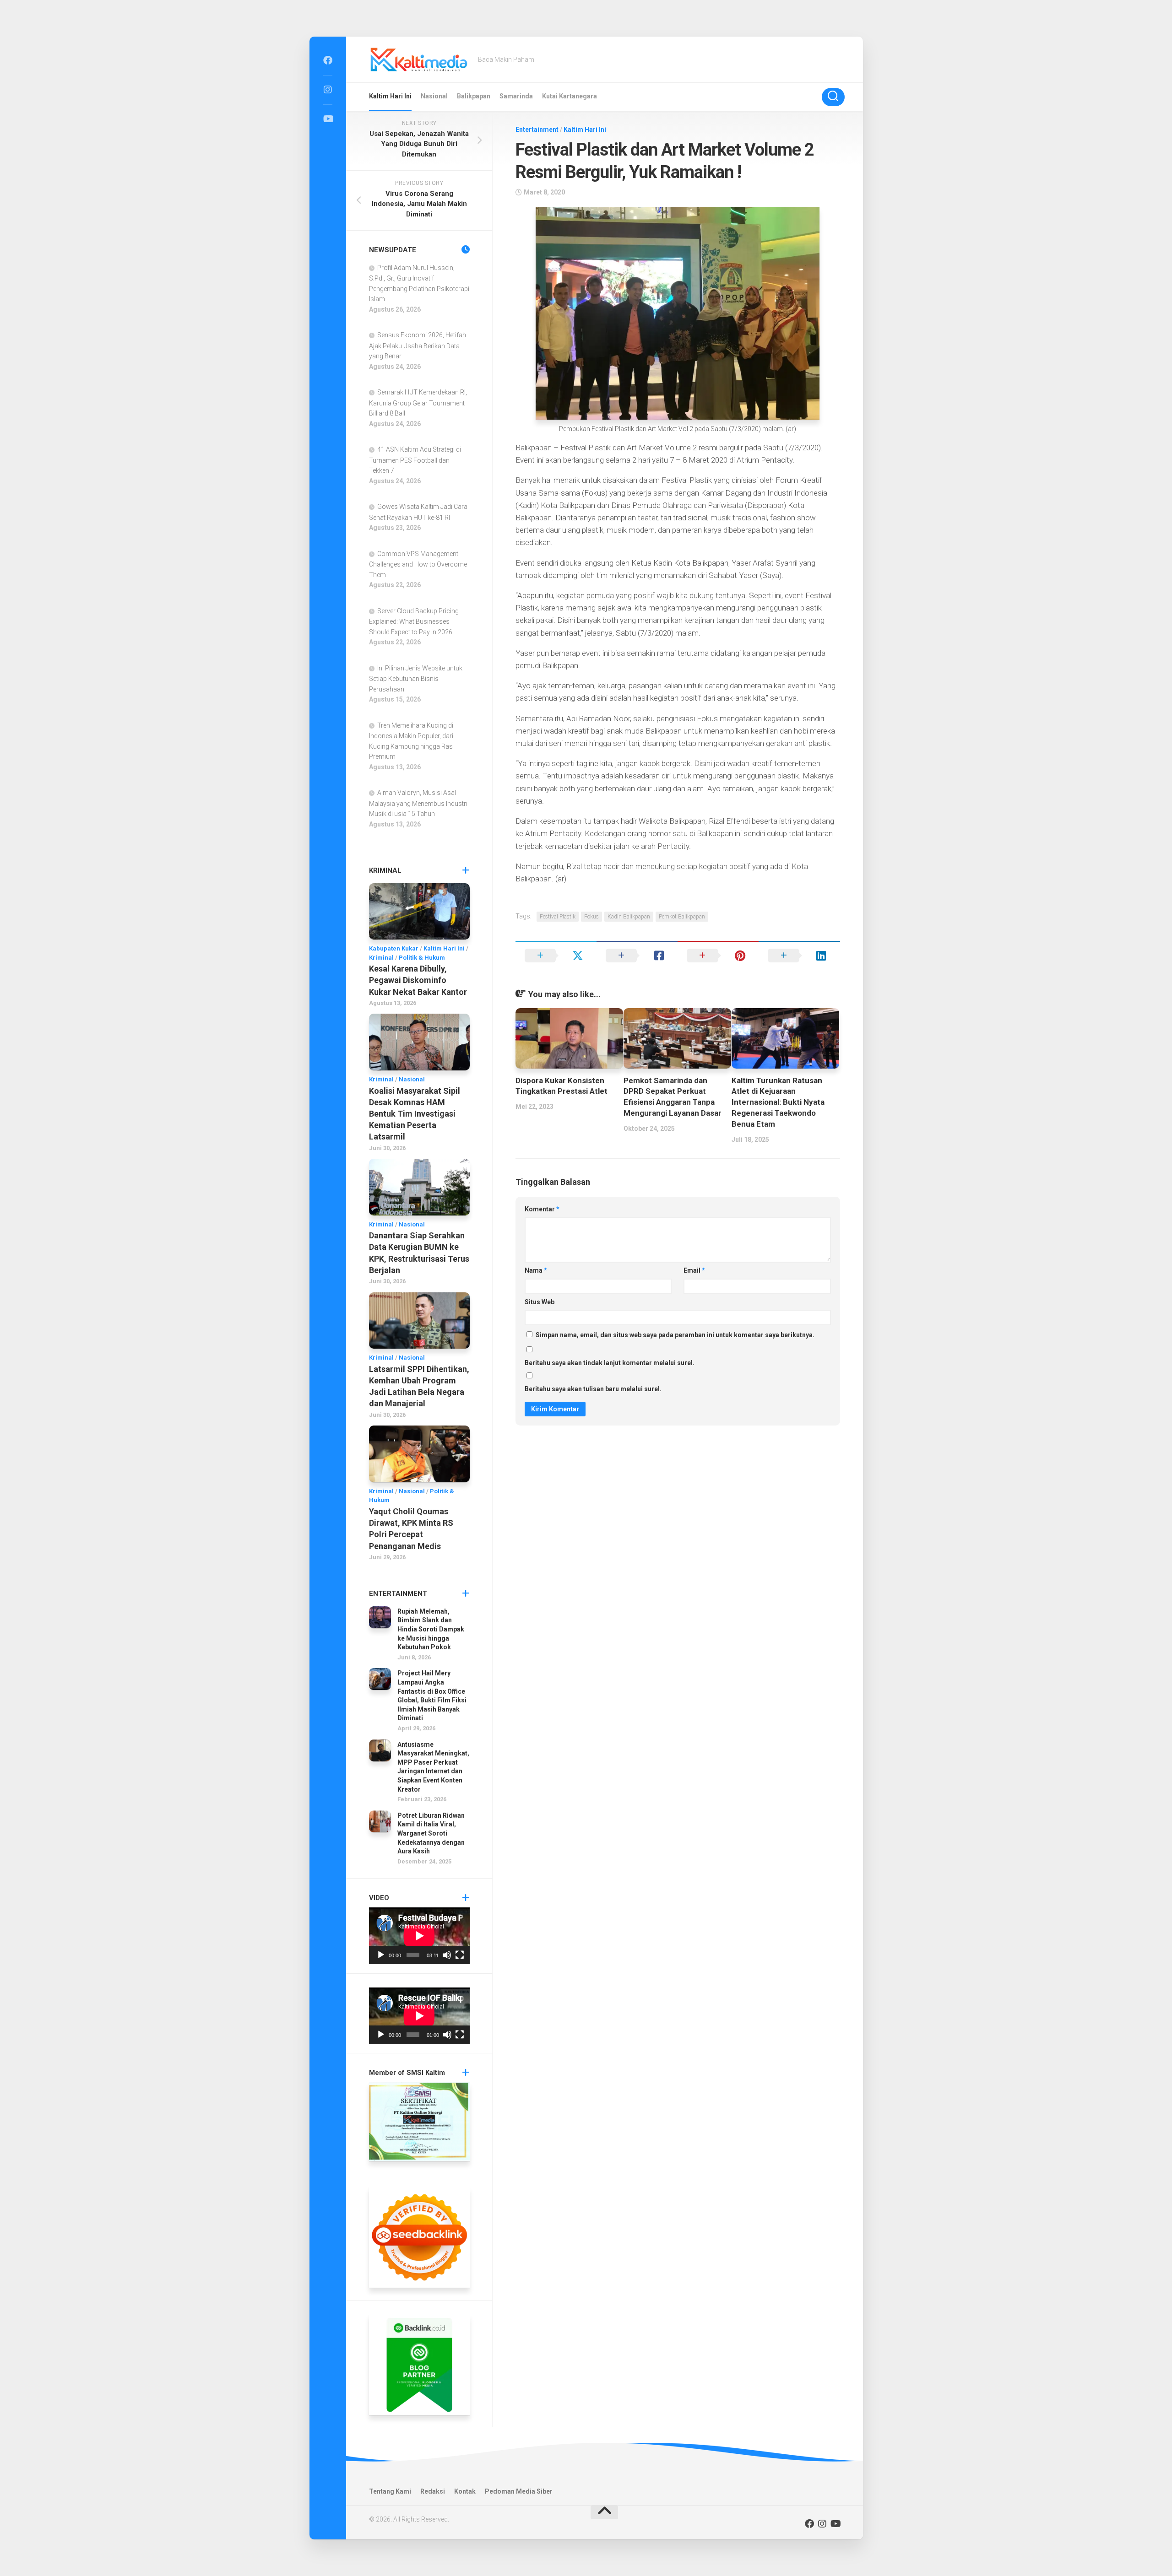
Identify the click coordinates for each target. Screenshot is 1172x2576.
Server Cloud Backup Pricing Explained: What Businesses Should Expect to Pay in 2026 (414, 621)
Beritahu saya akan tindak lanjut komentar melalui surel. (610, 1363)
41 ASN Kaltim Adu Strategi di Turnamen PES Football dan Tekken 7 (415, 460)
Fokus (591, 917)
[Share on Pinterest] (718, 956)
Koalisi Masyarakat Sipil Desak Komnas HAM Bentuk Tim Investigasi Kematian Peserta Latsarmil (415, 1114)
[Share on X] (556, 956)
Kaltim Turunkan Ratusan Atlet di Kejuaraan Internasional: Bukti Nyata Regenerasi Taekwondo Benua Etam (778, 1102)
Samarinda (516, 96)
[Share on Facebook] (637, 956)
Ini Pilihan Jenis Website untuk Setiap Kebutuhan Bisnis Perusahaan (416, 679)
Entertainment (537, 130)
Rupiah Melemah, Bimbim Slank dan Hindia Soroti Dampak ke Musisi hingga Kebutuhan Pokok (431, 1629)
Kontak (465, 2491)
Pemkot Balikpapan (682, 917)
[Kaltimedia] (328, 60)
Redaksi (433, 2491)
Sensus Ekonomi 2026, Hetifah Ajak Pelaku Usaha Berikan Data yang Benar (418, 346)
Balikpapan (474, 96)
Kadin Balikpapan (629, 917)
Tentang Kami (390, 2491)
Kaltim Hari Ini (390, 96)
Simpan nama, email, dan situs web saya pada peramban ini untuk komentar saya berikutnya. (675, 1335)
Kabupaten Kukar (394, 948)
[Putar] (381, 1955)
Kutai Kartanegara (570, 96)
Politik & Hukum (422, 958)
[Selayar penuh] (460, 1955)
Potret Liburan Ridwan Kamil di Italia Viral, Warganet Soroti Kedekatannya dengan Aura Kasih (431, 1833)
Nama (536, 1270)
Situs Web (540, 1302)
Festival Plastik (558, 917)
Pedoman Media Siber (519, 2491)
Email (694, 1270)
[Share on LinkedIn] (799, 956)
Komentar (542, 1209)
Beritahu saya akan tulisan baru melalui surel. (593, 1389)
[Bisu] (447, 1955)
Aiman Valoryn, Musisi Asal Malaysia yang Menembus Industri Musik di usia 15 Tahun (418, 803)
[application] (419, 1936)
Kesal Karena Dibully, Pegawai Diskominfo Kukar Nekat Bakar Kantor (418, 980)
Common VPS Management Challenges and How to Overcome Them (418, 564)
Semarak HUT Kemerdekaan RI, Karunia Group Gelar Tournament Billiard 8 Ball (418, 403)
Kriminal (381, 958)
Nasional (434, 96)
